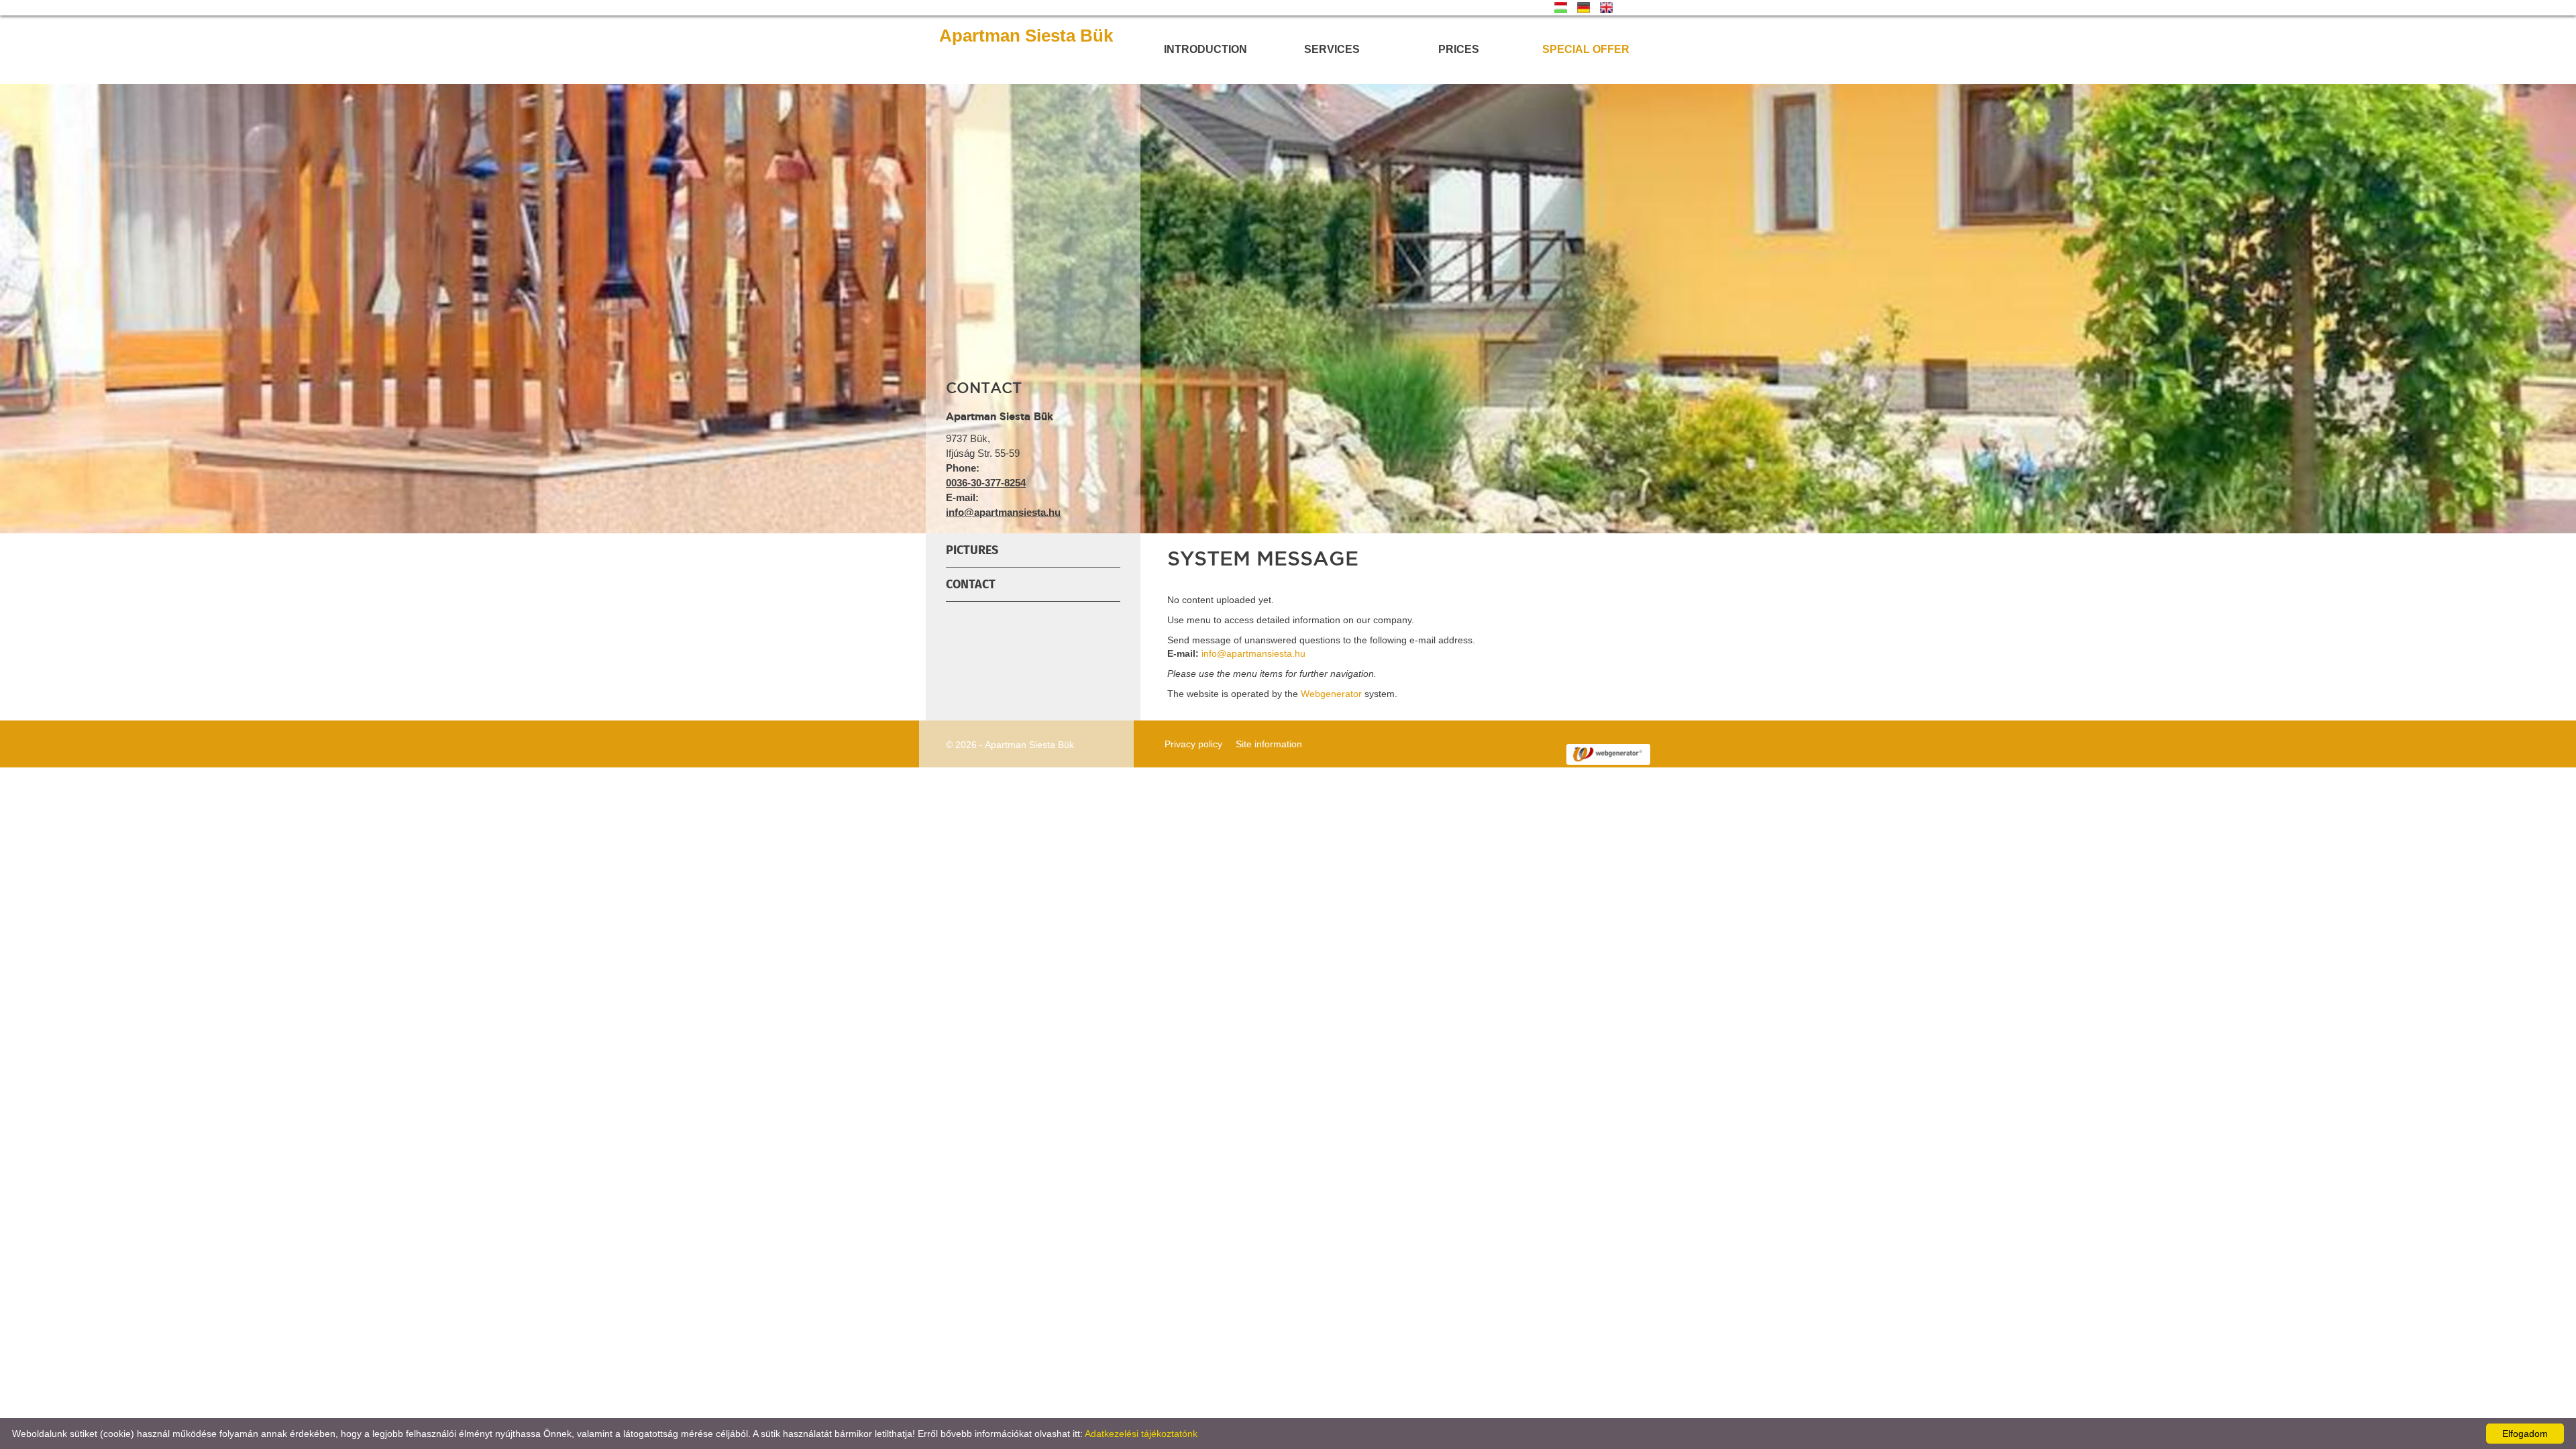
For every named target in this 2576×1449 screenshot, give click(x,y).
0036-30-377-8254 (986, 483)
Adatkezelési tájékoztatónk (1141, 1434)
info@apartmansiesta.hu (1003, 512)
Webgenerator (1331, 694)
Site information (1269, 744)
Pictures (972, 550)
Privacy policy (1193, 744)
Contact (971, 584)
